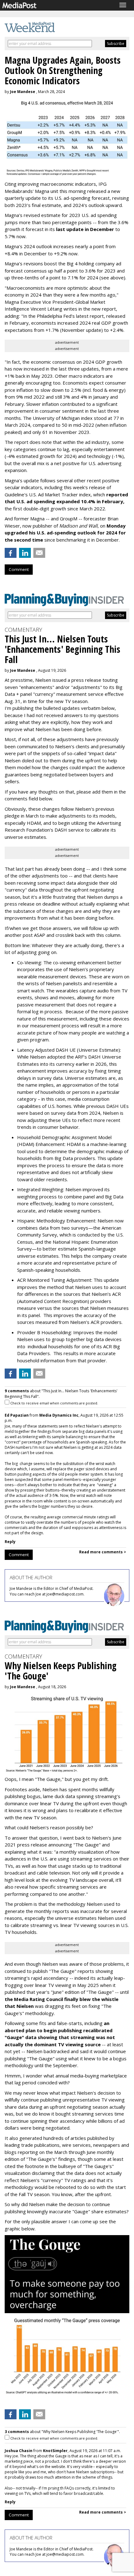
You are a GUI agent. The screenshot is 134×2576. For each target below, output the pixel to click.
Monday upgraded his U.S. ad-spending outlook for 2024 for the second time (65, 533)
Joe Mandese (23, 92)
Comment (19, 569)
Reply (10, 1542)
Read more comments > (103, 1552)
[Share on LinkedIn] (25, 553)
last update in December (85, 229)
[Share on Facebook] (11, 553)
